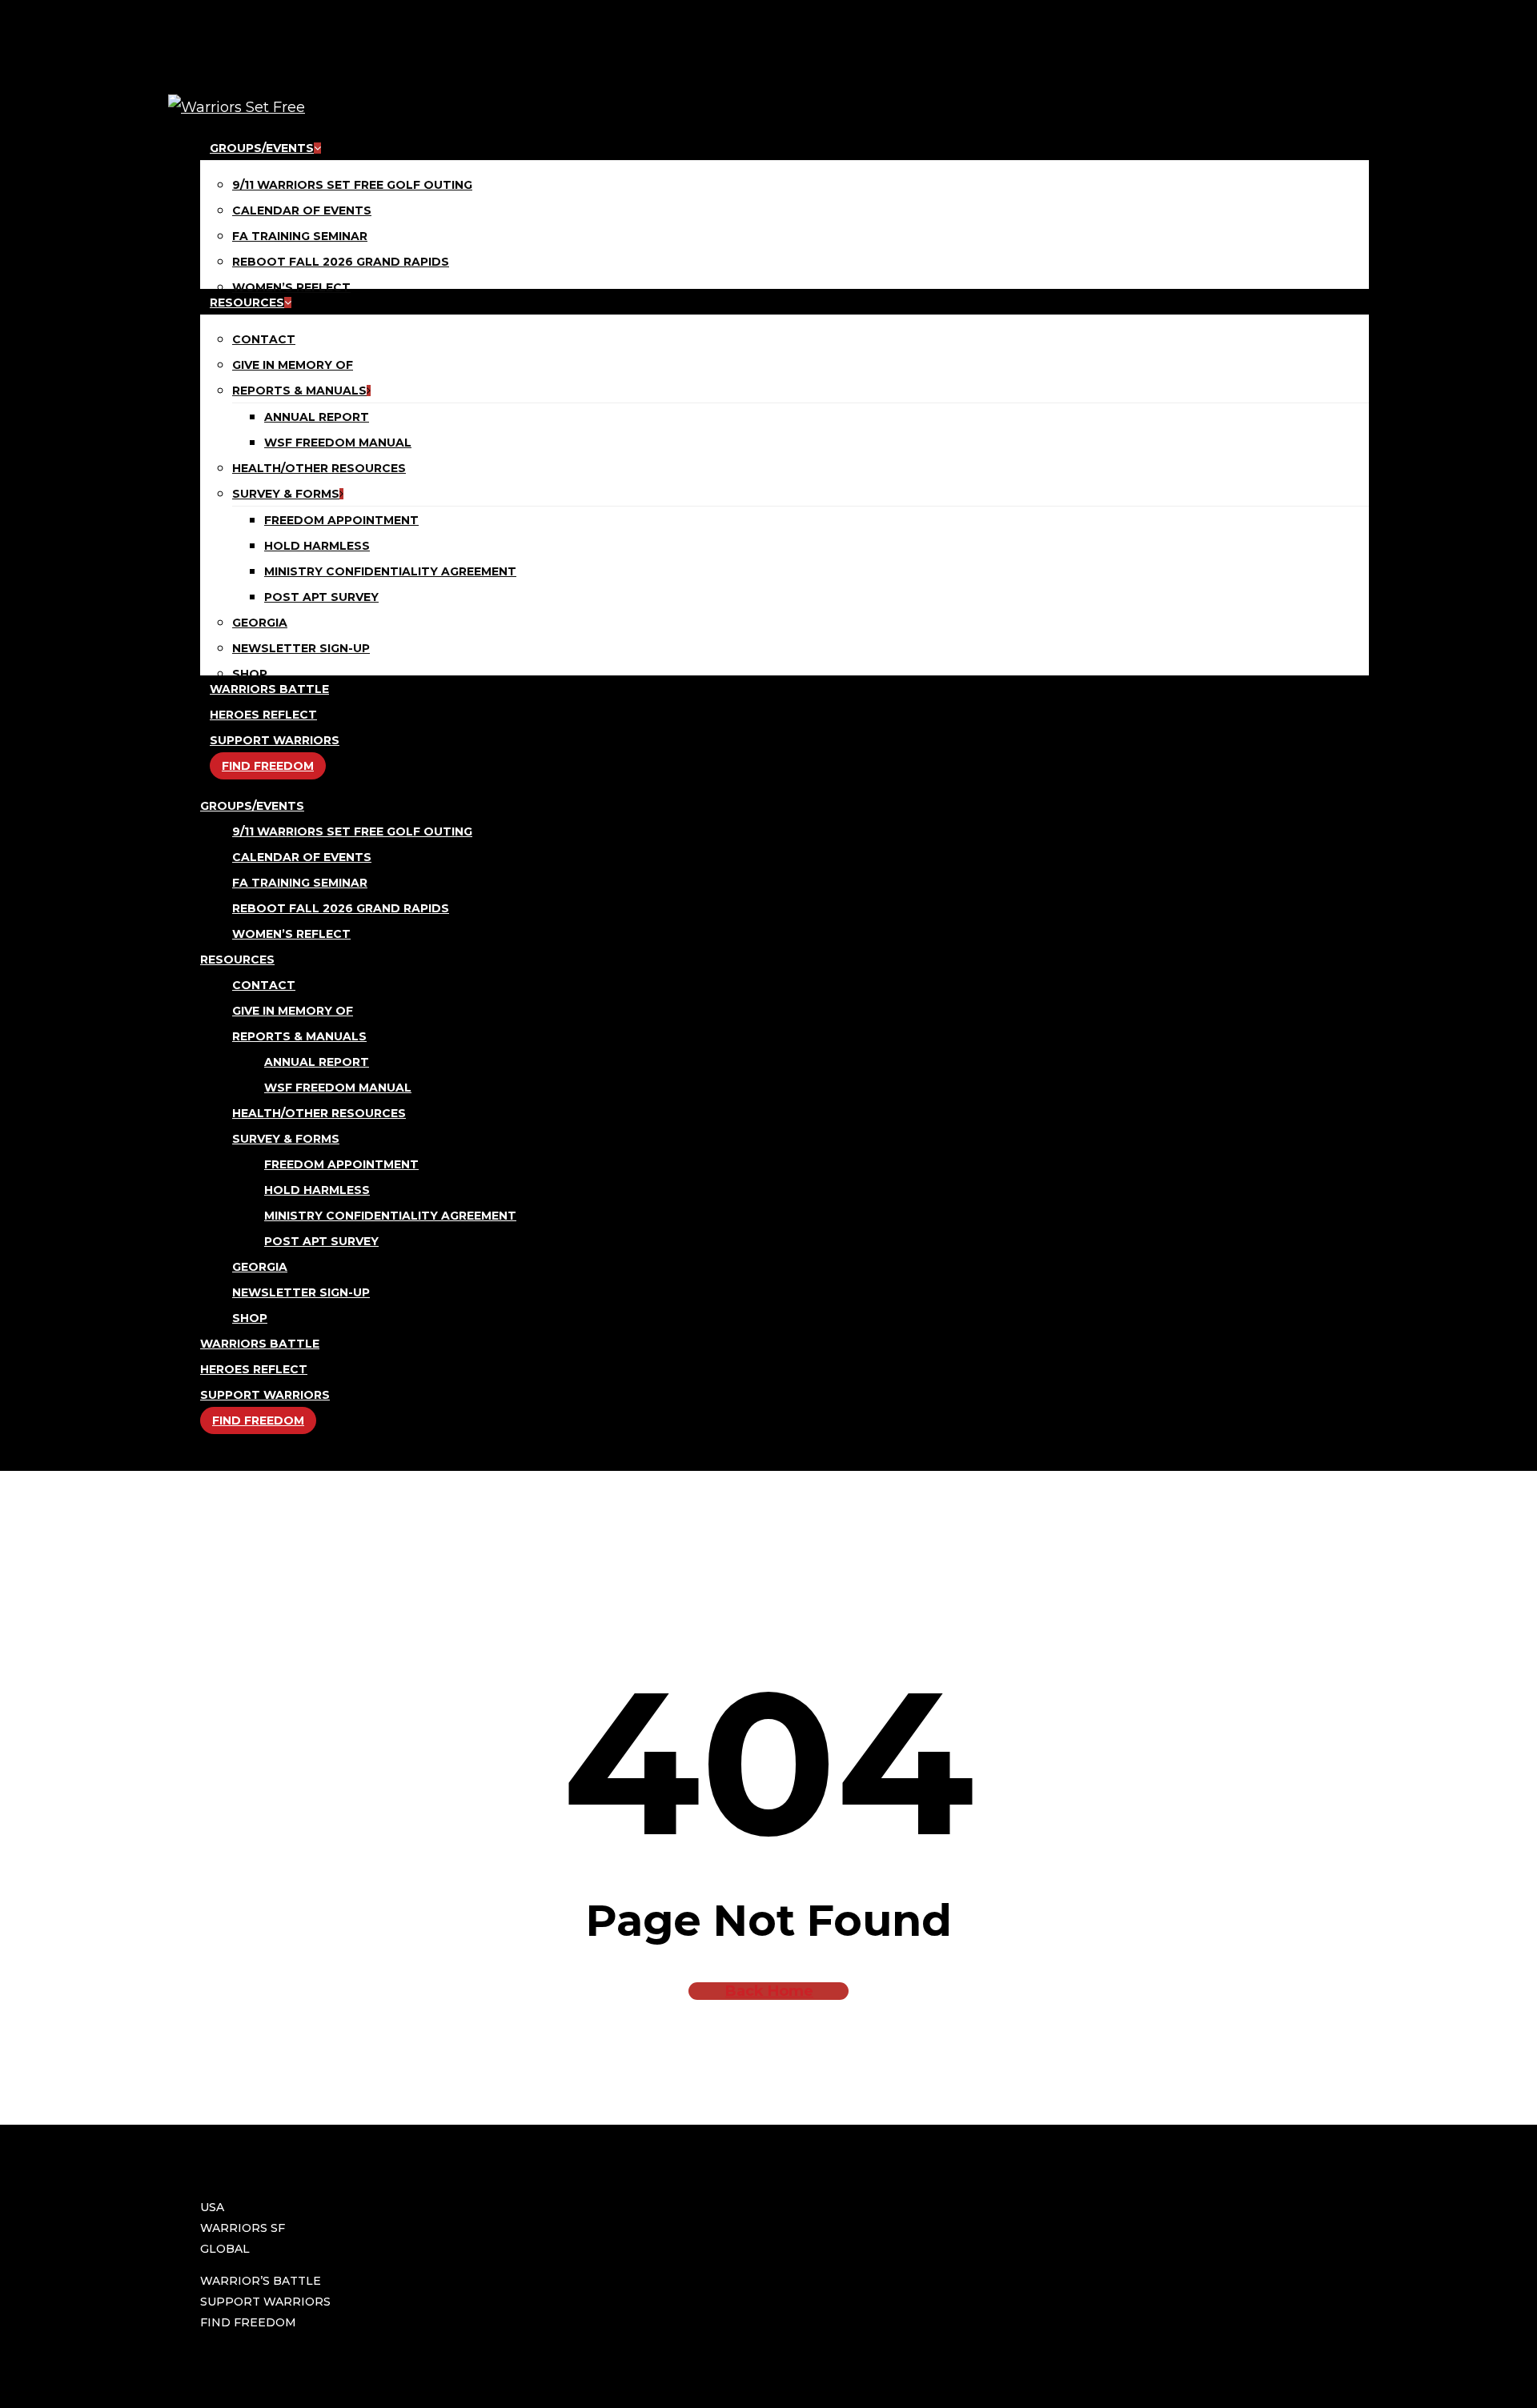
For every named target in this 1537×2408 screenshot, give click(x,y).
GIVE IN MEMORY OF (293, 1011)
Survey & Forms (286, 1139)
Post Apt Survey (321, 1241)
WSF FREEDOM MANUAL (338, 1088)
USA (212, 2207)
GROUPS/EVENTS (252, 806)
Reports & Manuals (299, 1036)
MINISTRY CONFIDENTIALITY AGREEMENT (390, 1216)
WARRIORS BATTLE (260, 1344)
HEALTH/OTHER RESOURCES (319, 1113)
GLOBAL (225, 2249)
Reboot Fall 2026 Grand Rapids (341, 908)
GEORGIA (260, 1267)
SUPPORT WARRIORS (265, 1395)
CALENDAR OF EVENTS (302, 857)
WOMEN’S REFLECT (291, 934)
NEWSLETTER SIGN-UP (301, 1292)
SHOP (250, 1318)
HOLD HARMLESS (317, 1190)
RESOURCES (237, 960)
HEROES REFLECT (254, 1369)
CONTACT (264, 985)
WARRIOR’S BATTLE (261, 2281)
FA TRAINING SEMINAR (300, 883)
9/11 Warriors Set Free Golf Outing (352, 831)
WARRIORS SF (243, 2228)
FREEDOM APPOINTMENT (341, 1164)
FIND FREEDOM (258, 1420)
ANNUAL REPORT (317, 1062)
